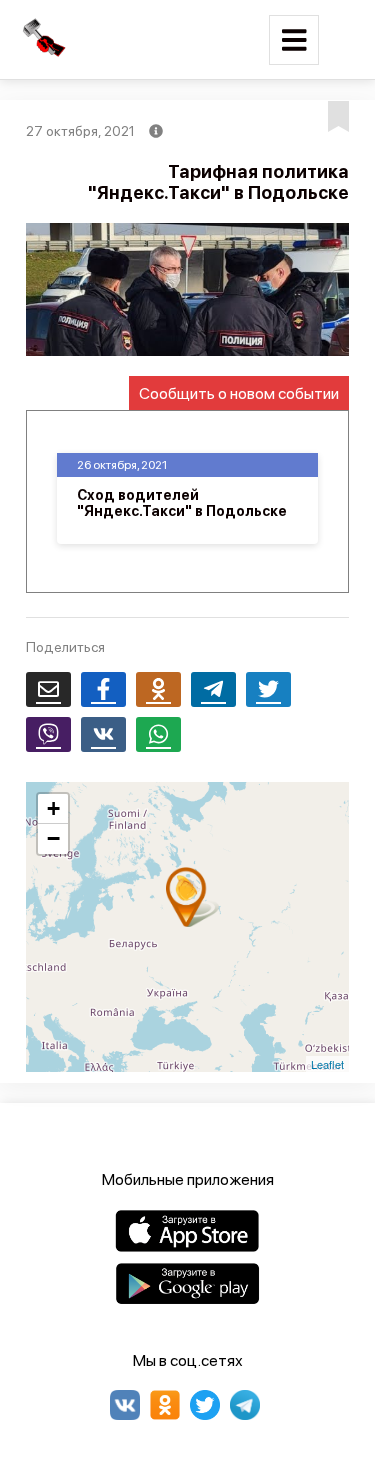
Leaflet (327, 1064)
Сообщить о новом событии (239, 393)
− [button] (53, 838)
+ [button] (53, 808)
